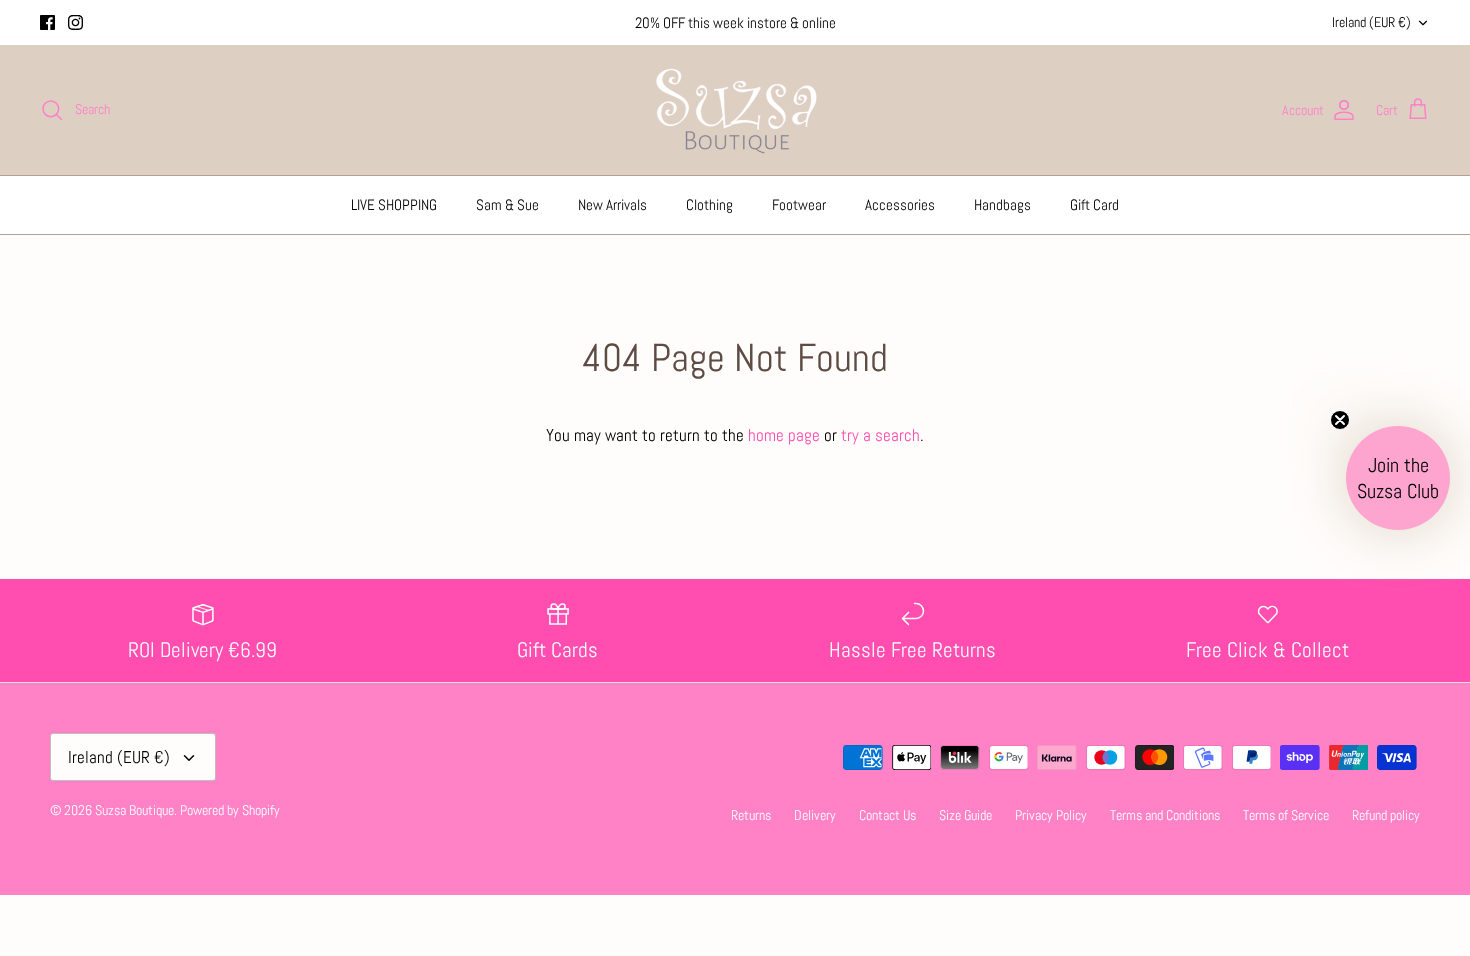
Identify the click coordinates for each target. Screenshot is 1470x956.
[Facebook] (47, 22)
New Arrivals (612, 204)
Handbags (1002, 204)
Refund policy (1386, 815)
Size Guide (965, 815)
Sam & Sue (507, 204)
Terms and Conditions (1165, 815)
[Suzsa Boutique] (735, 110)
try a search (880, 435)
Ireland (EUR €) (1371, 22)
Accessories (900, 204)
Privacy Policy (1051, 815)
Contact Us (887, 815)
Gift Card (1094, 204)
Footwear (799, 204)
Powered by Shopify (230, 810)
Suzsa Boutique (134, 810)
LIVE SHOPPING (394, 204)
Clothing (709, 204)
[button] (1398, 478)
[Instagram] (75, 22)
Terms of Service (1286, 815)
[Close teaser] (1340, 420)
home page (784, 435)
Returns (751, 815)
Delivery (815, 815)
